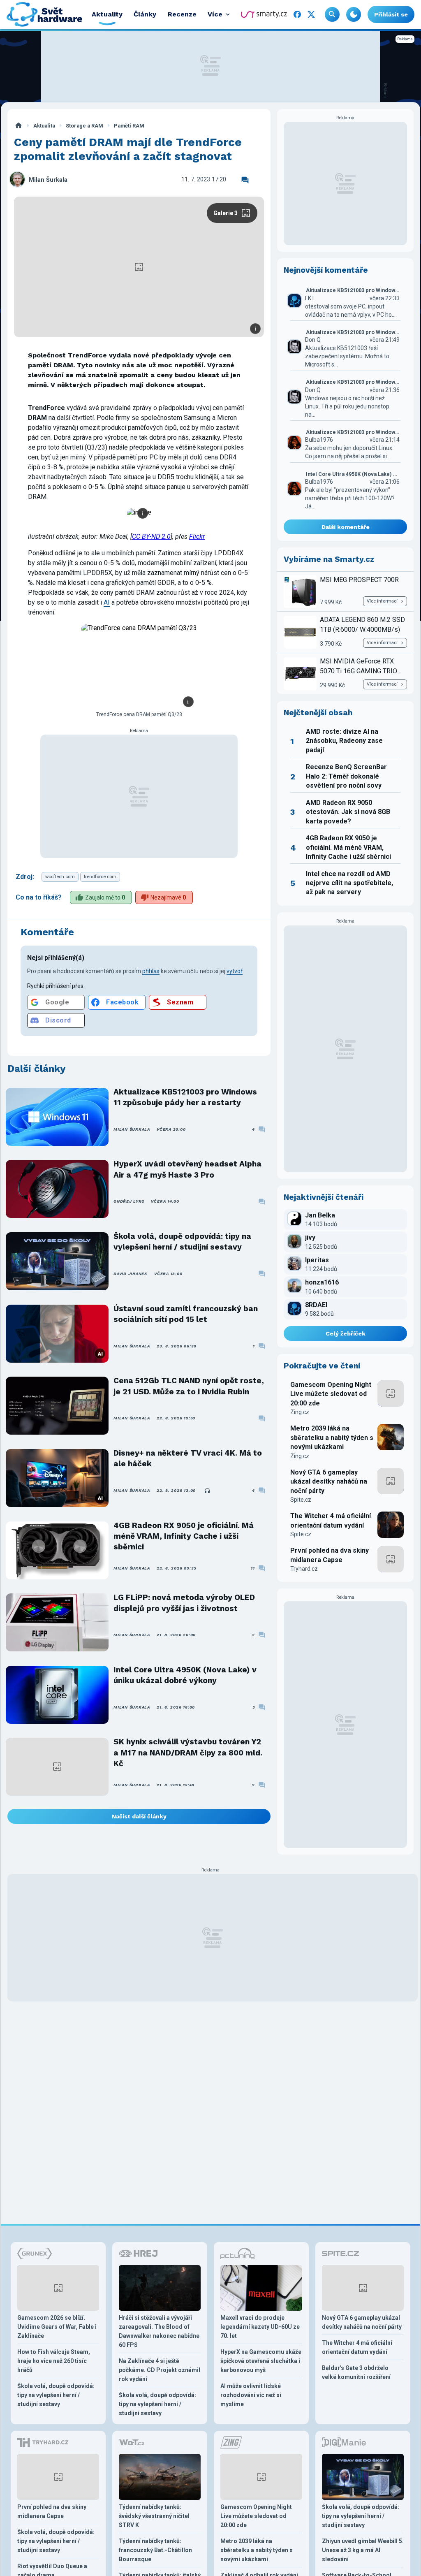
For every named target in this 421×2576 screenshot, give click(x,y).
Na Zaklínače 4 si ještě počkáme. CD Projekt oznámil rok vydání (160, 2370)
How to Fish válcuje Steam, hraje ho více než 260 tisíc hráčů (54, 2361)
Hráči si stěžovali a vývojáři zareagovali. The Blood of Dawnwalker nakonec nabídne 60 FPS (159, 2331)
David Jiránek (131, 1274)
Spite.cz (301, 1500)
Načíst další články (139, 1816)
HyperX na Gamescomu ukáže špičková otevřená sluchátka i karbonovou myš (261, 2361)
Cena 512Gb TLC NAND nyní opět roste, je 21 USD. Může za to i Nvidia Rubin (189, 1386)
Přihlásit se (391, 14)
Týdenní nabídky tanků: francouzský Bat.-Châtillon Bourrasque (155, 2550)
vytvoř (235, 971)
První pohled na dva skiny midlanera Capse (330, 1555)
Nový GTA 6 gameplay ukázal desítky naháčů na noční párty (329, 1482)
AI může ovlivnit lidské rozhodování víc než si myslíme (251, 2395)
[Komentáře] (245, 180)
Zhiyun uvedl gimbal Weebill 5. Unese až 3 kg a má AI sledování (363, 2550)
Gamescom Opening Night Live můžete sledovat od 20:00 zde (331, 1394)
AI (107, 602)
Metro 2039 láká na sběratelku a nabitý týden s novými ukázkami (332, 1438)
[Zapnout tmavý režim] (354, 14)
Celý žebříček (346, 1333)
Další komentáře (346, 527)
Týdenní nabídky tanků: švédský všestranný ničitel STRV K (154, 2516)
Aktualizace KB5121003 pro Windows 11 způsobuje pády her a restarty (185, 1097)
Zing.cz (300, 1412)
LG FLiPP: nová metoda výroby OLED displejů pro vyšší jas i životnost (184, 1603)
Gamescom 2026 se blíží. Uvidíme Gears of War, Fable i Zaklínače (57, 2327)
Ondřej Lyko (129, 1201)
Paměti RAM (129, 126)
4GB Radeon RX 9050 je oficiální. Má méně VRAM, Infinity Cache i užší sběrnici (184, 1536)
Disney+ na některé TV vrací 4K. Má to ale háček (188, 1458)
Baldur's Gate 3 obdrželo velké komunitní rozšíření (356, 2372)
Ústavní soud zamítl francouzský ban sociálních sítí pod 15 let (186, 1314)
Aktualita (44, 126)
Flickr (197, 537)
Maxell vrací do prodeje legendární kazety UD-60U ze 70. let (260, 2327)
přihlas (151, 971)
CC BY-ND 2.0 (151, 537)
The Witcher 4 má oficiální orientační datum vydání (331, 1520)
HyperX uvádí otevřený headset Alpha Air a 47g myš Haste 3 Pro (187, 1169)
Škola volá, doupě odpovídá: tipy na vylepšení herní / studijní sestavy (182, 1242)
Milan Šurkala (48, 180)
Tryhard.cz (304, 1569)
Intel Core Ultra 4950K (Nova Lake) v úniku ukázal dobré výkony (185, 1675)
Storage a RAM (84, 126)
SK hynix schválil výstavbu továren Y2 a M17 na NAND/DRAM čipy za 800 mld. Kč (188, 1753)
